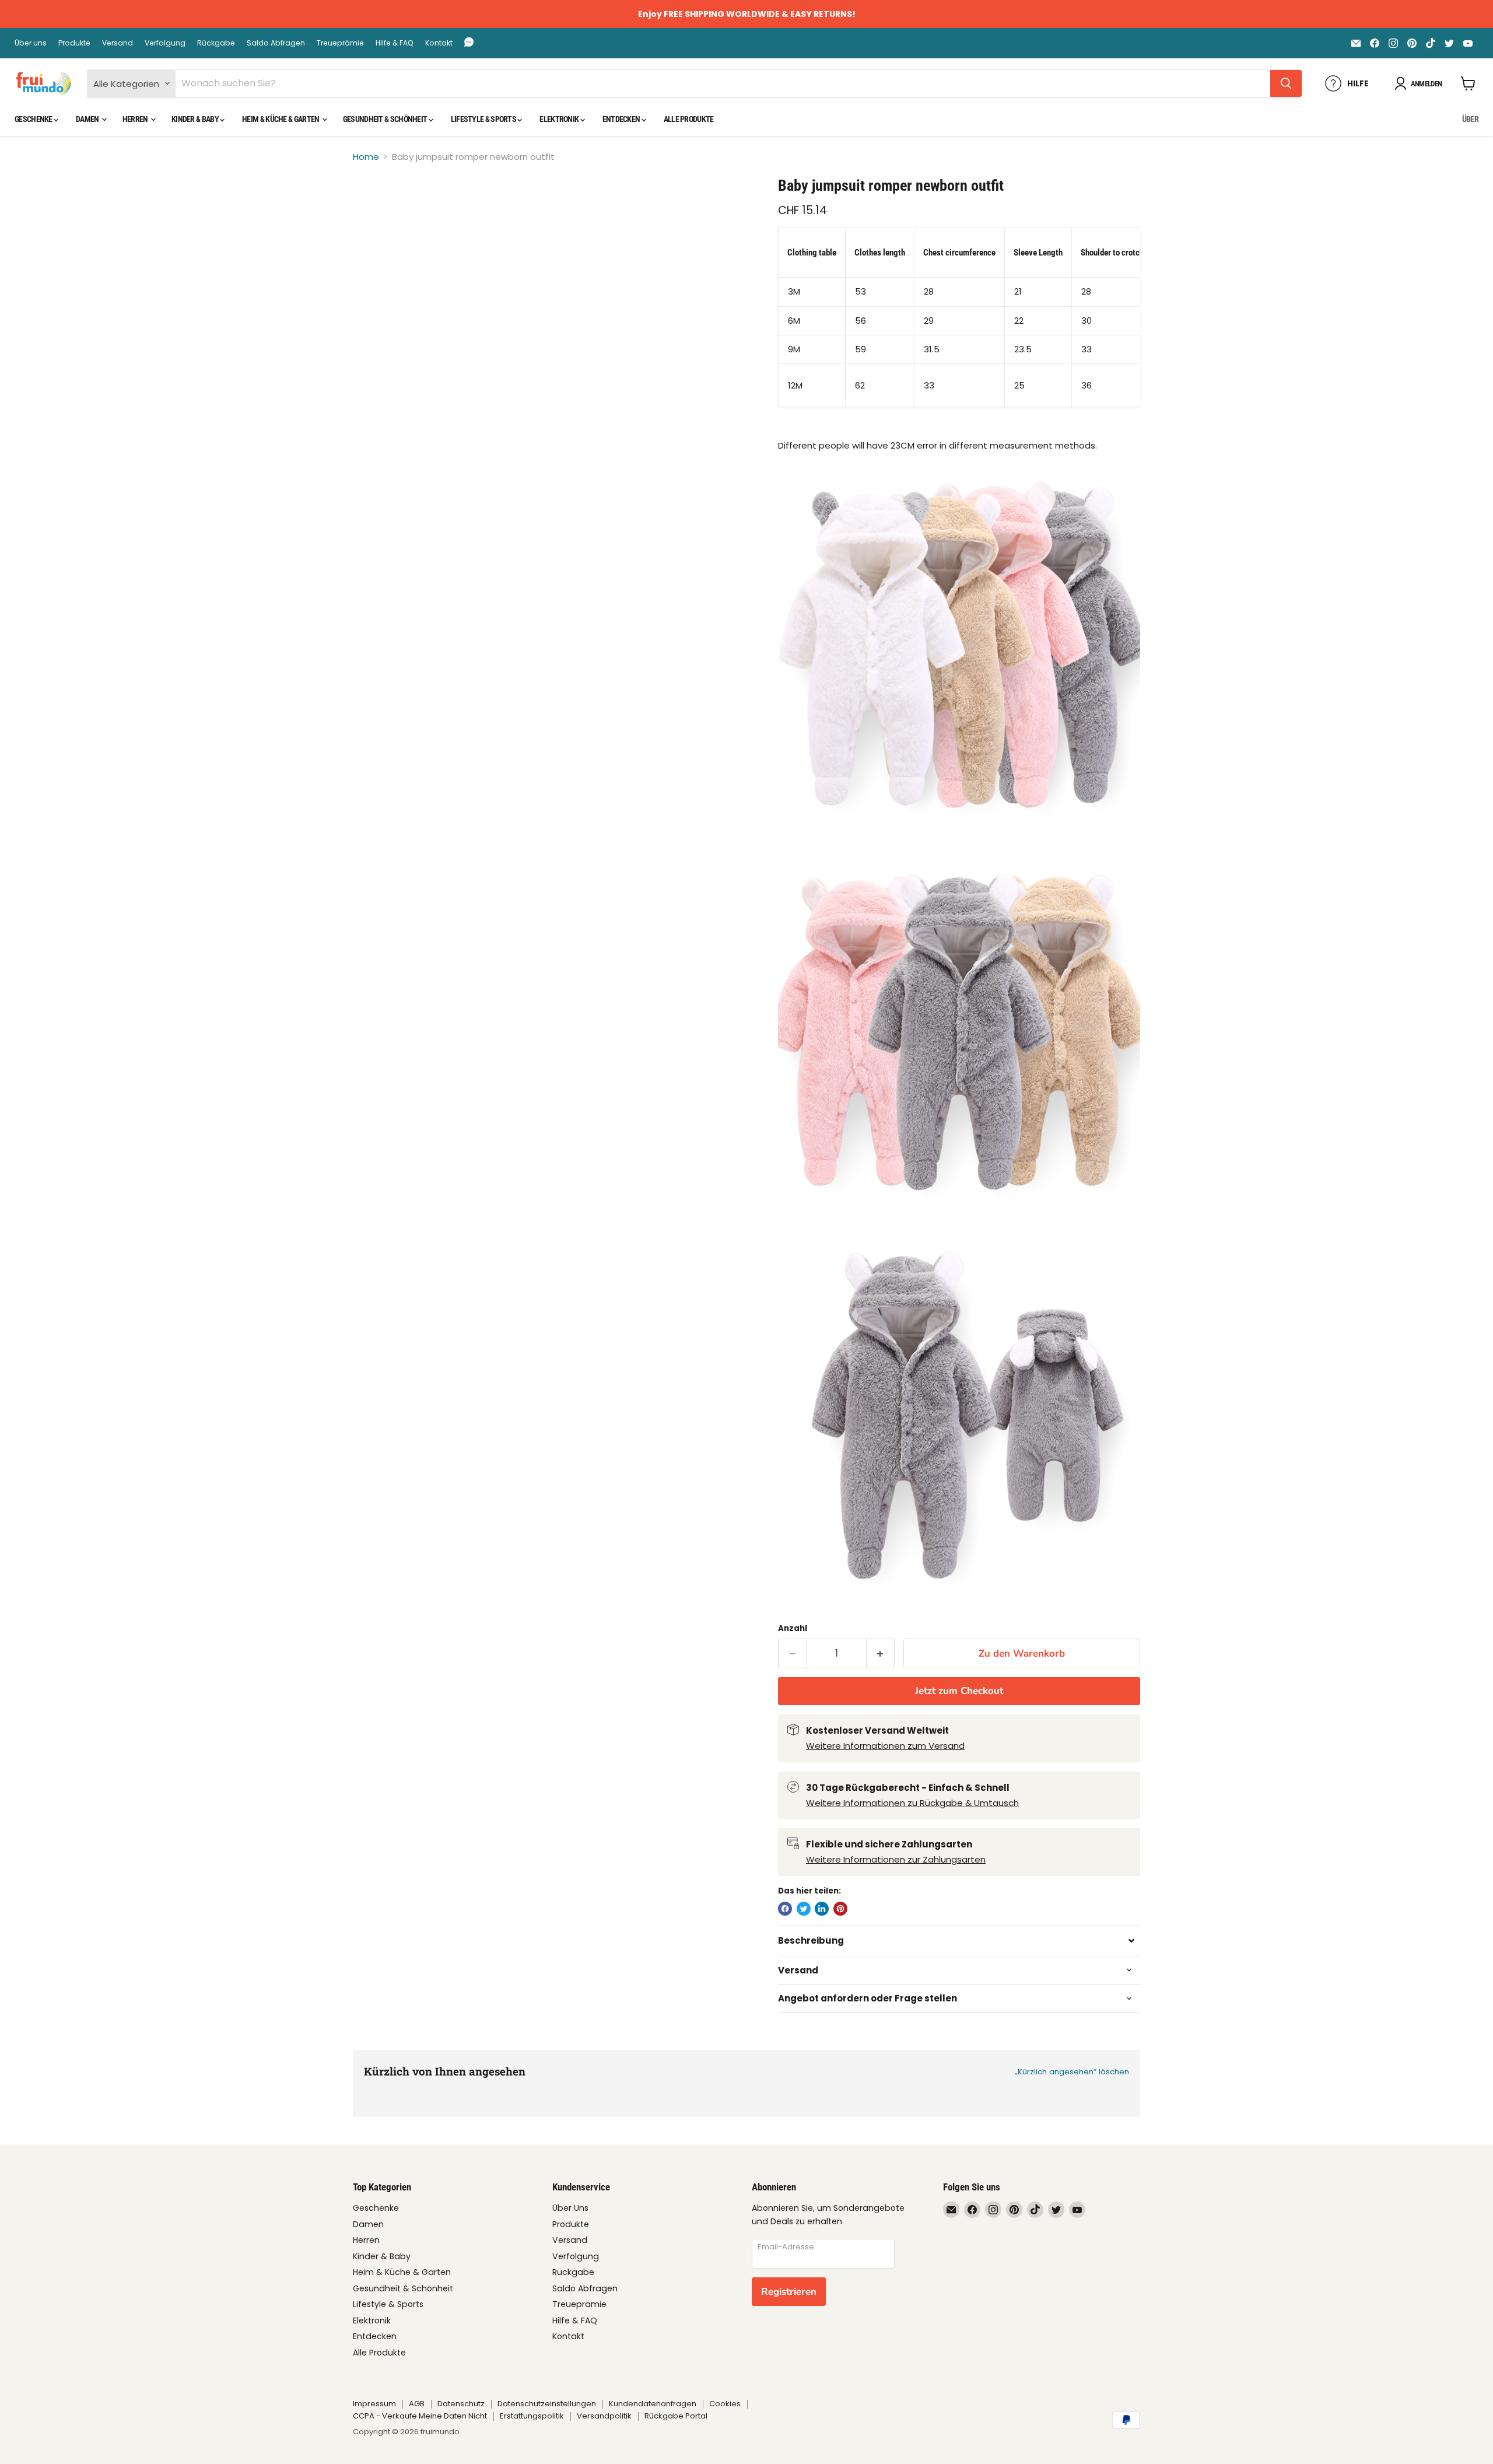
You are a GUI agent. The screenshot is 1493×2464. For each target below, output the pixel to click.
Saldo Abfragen (276, 43)
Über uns (31, 43)
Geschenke (34, 119)
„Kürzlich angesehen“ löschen (1072, 2072)
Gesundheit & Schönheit (386, 119)
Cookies (725, 2404)
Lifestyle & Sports (484, 119)
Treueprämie (340, 43)
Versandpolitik (604, 2416)
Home (366, 157)
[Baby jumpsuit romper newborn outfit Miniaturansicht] (375, 210)
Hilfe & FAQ (395, 43)
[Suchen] (1286, 83)
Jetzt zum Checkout (959, 1691)
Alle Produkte (689, 119)
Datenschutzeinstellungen (547, 2404)
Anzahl (793, 1628)
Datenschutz (461, 2404)
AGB (417, 2404)
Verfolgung (165, 43)
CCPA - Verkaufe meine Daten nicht (420, 2416)
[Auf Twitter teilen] (804, 1909)
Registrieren (789, 2292)
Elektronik (560, 119)
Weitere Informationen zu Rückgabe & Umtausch (912, 1803)
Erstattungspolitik (532, 2416)
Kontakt (439, 43)
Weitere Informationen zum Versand (885, 1746)
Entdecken (622, 119)
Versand (118, 43)
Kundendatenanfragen (653, 2404)
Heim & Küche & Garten (281, 119)
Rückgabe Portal (676, 2416)
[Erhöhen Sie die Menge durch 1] (881, 1653)
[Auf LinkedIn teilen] (822, 1909)
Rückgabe (216, 43)
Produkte (74, 43)
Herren (136, 119)
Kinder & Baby (196, 119)
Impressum (374, 2404)
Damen (88, 119)
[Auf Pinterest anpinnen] (840, 1909)
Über (1470, 119)
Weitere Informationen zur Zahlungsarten (896, 1859)
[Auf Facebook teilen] (785, 1909)
